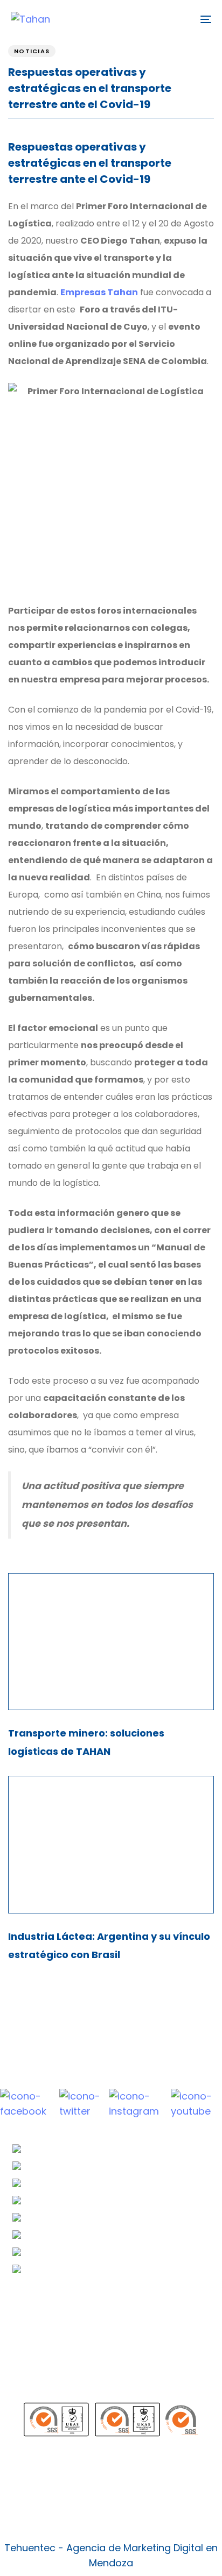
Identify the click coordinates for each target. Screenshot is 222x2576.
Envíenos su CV (57, 2307)
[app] (111, 2477)
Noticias (32, 51)
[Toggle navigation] (178, 19)
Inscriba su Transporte (74, 2325)
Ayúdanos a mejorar (69, 2388)
